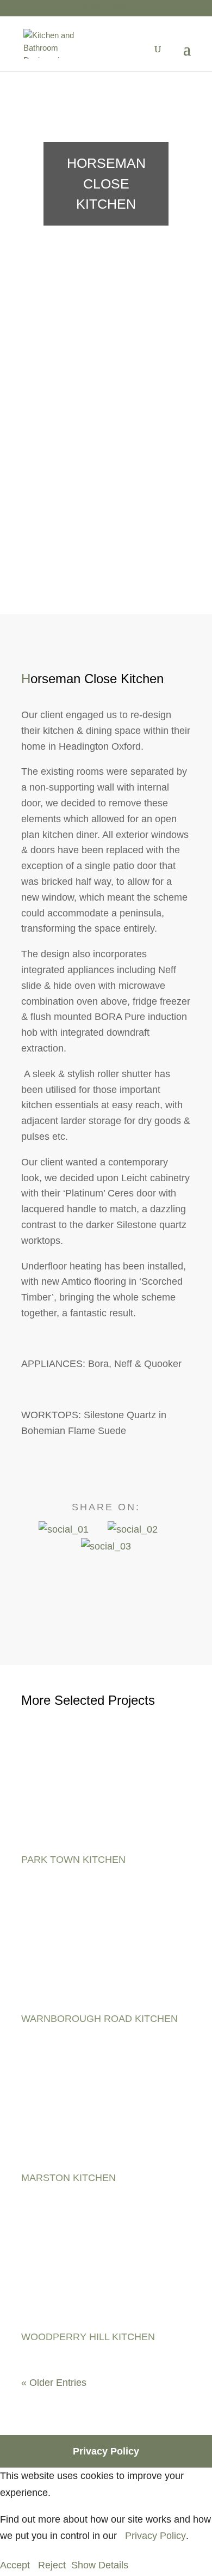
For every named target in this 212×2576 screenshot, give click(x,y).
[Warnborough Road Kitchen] (104, 1952)
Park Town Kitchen (73, 1860)
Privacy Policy (106, 2451)
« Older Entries (54, 2383)
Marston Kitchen (68, 2178)
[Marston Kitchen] (104, 2111)
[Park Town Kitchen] (104, 1793)
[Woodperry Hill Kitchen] (104, 2270)
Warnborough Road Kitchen (99, 2019)
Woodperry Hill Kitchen (88, 2337)
